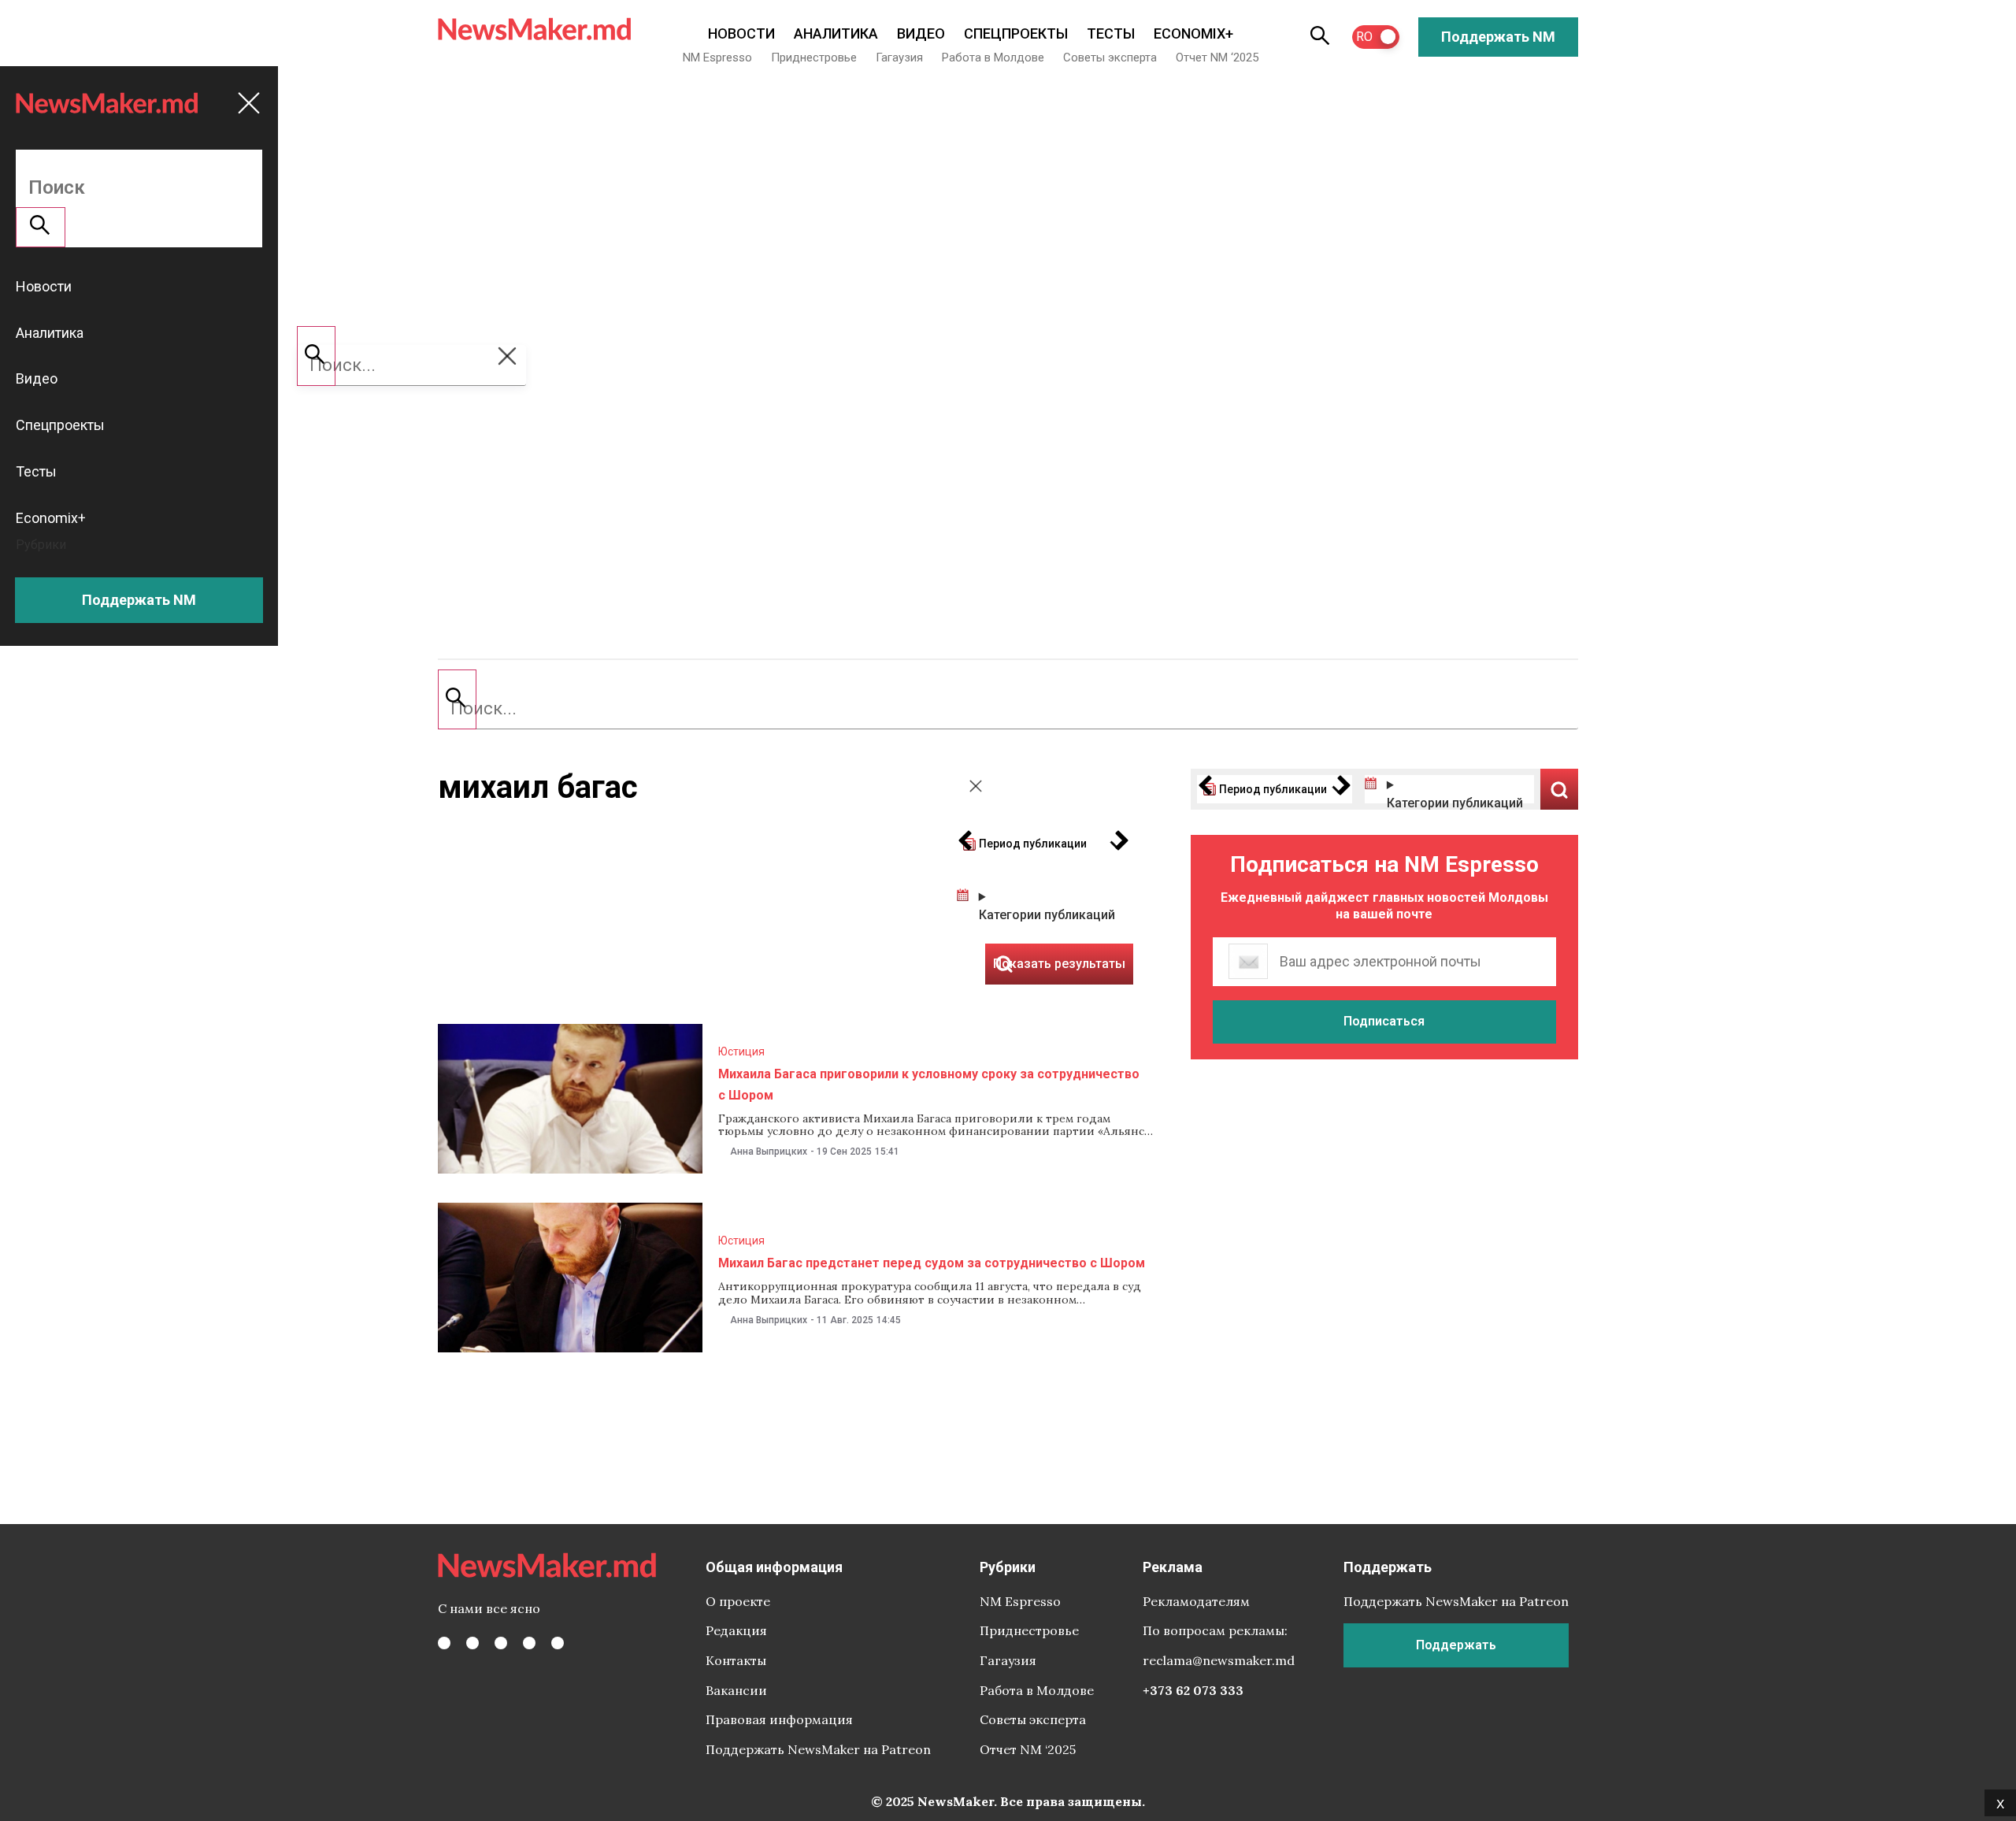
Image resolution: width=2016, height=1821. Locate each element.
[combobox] (1008, 709)
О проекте (738, 1601)
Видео (921, 33)
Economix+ (1193, 33)
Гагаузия (899, 57)
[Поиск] (457, 699)
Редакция (736, 1630)
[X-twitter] (472, 1643)
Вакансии (736, 1690)
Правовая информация (779, 1719)
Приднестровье (814, 57)
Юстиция (741, 1051)
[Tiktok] (529, 1643)
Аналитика (836, 33)
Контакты (736, 1660)
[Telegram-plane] (558, 1643)
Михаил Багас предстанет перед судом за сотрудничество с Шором (932, 1263)
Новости (741, 33)
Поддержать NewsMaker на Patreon (818, 1749)
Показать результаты (1559, 789)
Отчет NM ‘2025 (1217, 57)
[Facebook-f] (444, 1643)
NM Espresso (717, 57)
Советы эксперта (1110, 57)
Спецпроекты (1016, 33)
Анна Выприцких (769, 1152)
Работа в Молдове (993, 57)
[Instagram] (501, 1643)
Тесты (1111, 33)
